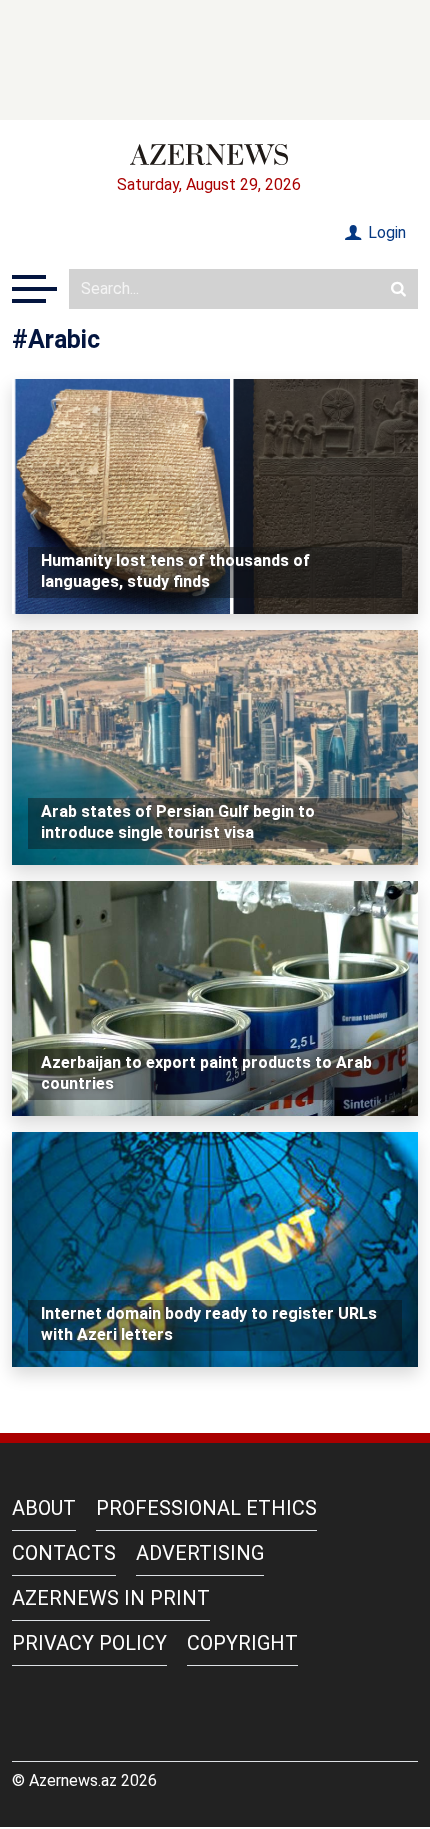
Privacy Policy (89, 1643)
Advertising (200, 1553)
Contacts (64, 1553)
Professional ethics (206, 1508)
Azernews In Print (111, 1598)
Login (385, 232)
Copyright (242, 1643)
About (44, 1508)
